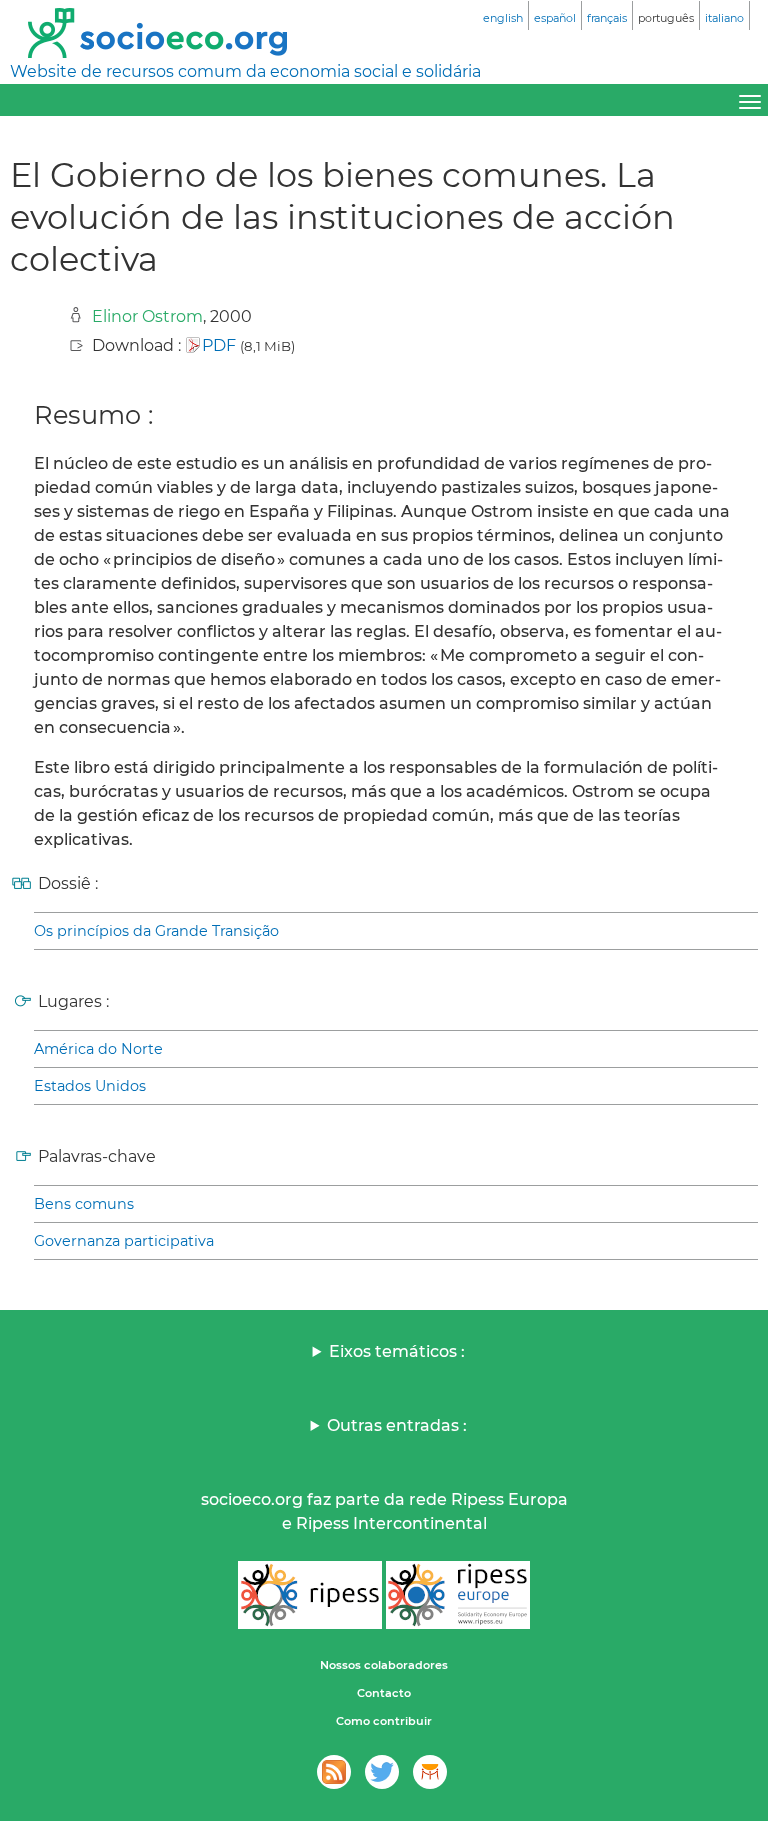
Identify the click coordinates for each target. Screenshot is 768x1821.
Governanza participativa (124, 1241)
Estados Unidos (90, 1086)
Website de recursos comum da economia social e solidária (245, 71)
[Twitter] (382, 1772)
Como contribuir (384, 1721)
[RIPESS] (310, 1595)
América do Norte (98, 1049)
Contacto (384, 1693)
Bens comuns (84, 1204)
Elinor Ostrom (147, 316)
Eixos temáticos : (397, 1351)
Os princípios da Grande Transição (156, 931)
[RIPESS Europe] (458, 1595)
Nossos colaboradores (384, 1665)
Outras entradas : (397, 1425)
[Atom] (334, 1772)
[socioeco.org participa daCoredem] (430, 1772)
